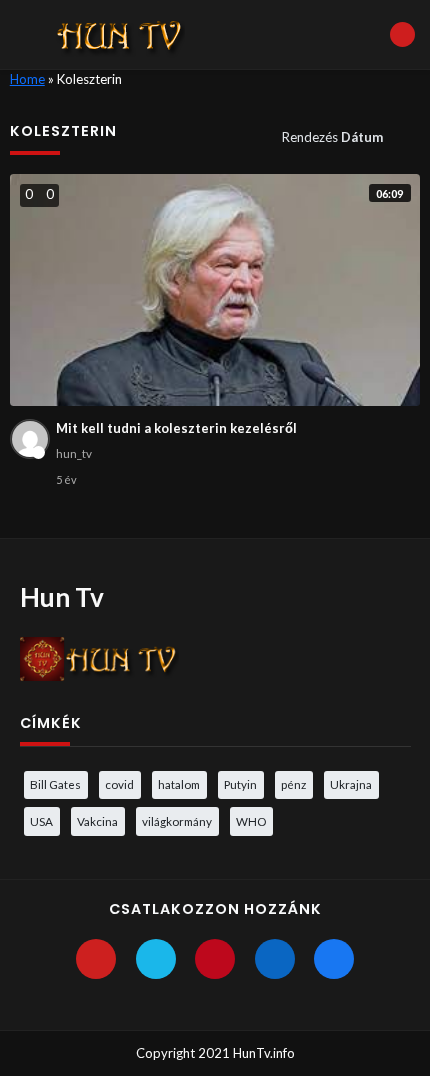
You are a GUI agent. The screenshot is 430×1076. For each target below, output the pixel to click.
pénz (293, 784)
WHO (251, 821)
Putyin (240, 784)
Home (27, 79)
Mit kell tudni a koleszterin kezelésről (176, 428)
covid (119, 784)
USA (41, 821)
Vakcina (97, 821)
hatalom (179, 784)
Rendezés (332, 137)
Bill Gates (55, 784)
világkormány (177, 821)
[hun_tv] (30, 439)
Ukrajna (351, 784)
